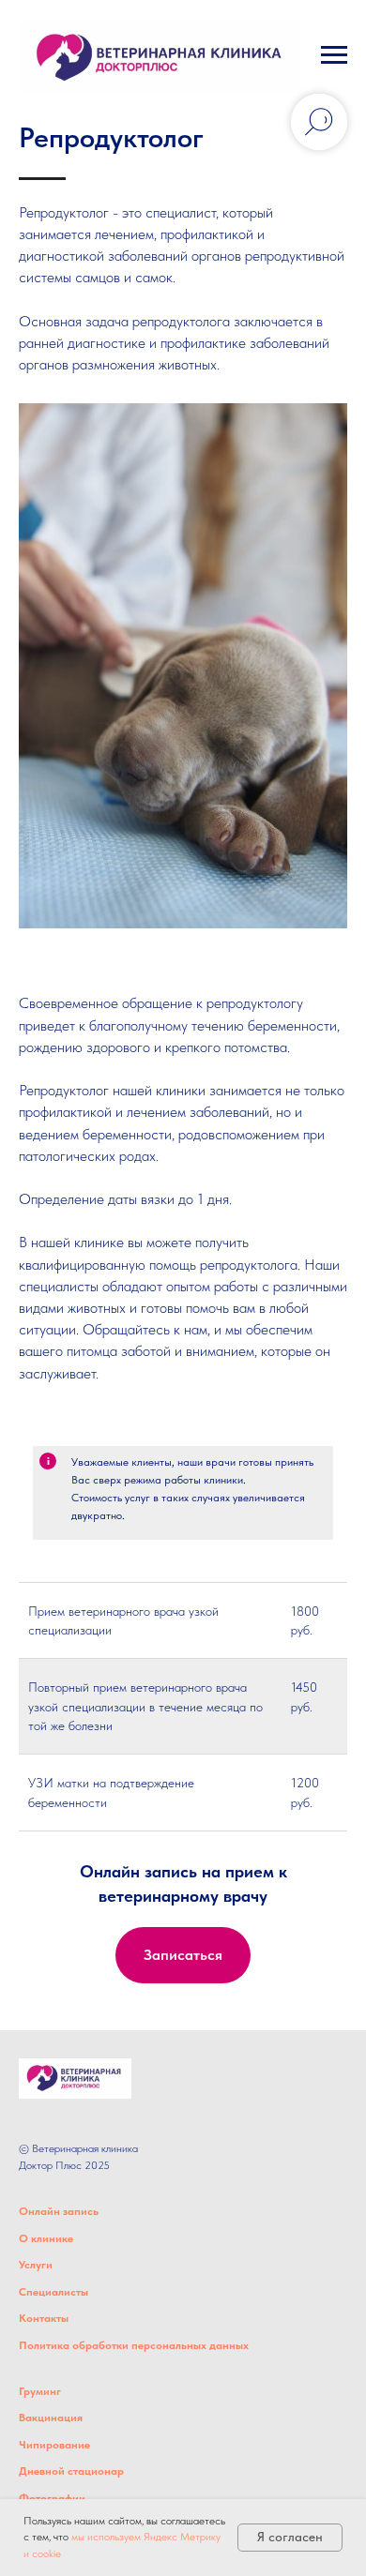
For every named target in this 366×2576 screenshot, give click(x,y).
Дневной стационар (71, 2471)
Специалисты (53, 2292)
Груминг (40, 2391)
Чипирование (54, 2445)
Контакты (44, 2318)
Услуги (36, 2265)
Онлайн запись (59, 2211)
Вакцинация (51, 2418)
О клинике (46, 2238)
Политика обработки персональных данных (134, 2345)
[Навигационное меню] (334, 55)
